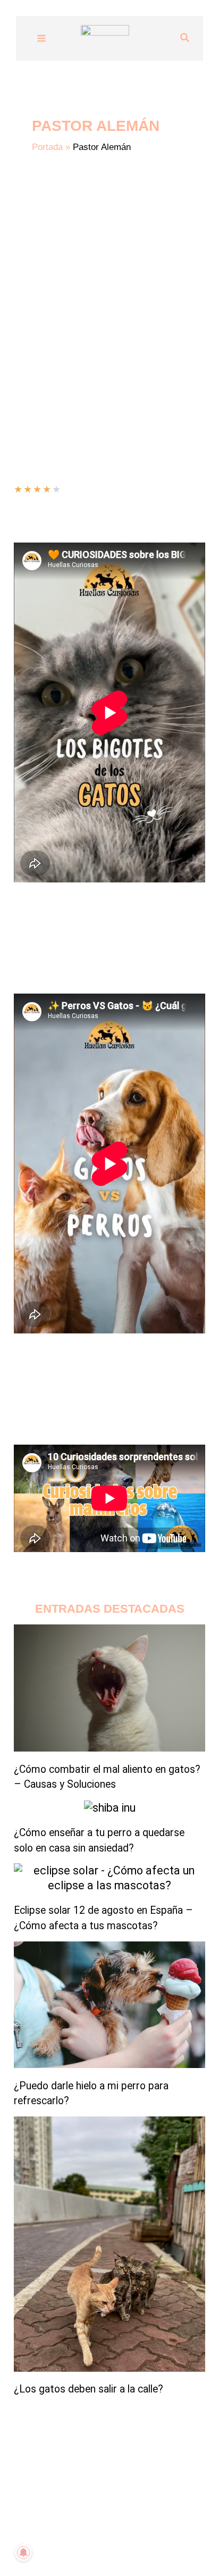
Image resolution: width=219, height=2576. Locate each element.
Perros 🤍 (34, 337)
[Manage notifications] (23, 2553)
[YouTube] (70, 2547)
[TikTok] (86, 2547)
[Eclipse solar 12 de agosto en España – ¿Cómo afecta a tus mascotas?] (109, 1878)
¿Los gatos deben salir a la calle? (89, 2389)
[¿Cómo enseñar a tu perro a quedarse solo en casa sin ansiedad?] (110, 1808)
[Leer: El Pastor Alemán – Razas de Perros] (48, 265)
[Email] (133, 2547)
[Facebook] (117, 2547)
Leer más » (34, 365)
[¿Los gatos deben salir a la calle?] (109, 2244)
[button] (185, 38)
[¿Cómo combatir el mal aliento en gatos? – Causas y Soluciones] (109, 1688)
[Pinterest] (149, 2547)
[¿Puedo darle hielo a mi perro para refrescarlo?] (109, 2005)
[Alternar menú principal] (41, 38)
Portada (47, 147)
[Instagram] (102, 2547)
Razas (70, 337)
